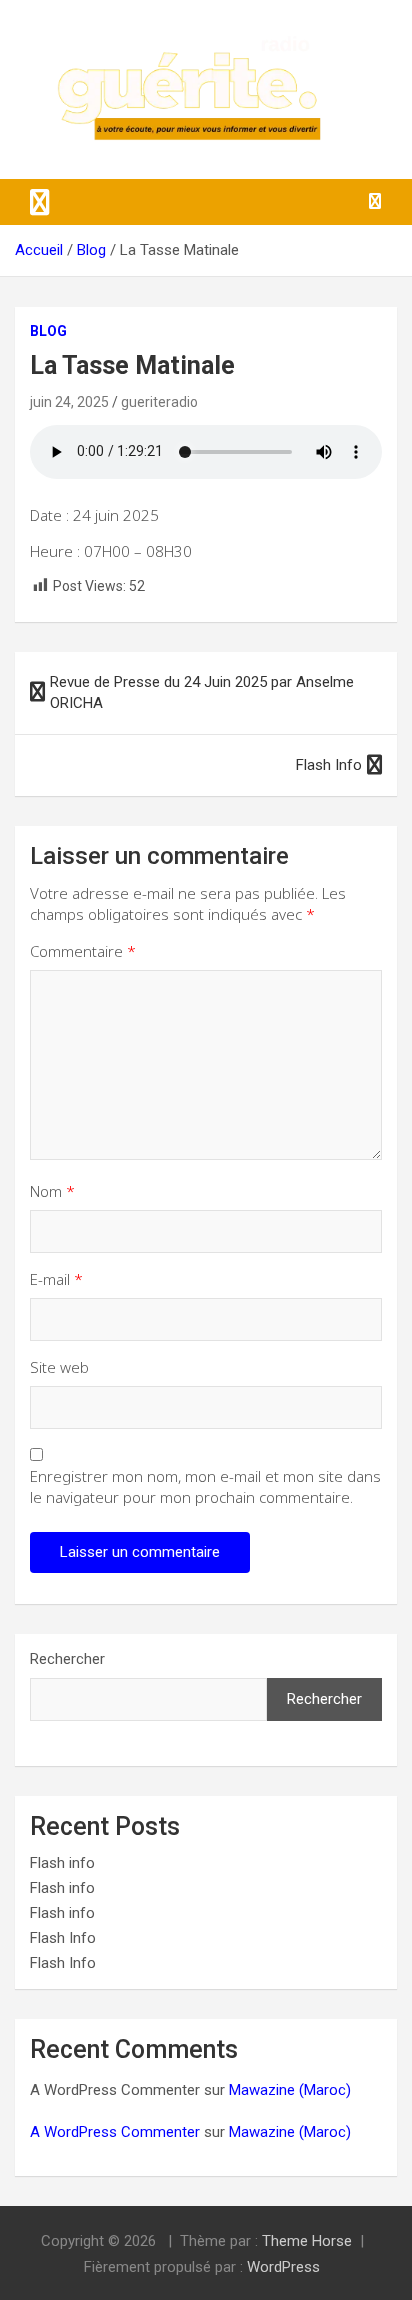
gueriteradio (159, 402)
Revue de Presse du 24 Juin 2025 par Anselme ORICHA (202, 692)
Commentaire (83, 951)
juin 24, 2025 (69, 402)
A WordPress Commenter (115, 2132)
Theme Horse (307, 2241)
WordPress (283, 2267)
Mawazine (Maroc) (290, 2090)
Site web (59, 1367)
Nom (52, 1191)
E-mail (56, 1279)
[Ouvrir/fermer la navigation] (40, 202)
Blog (48, 331)
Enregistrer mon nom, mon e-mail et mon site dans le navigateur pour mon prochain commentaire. (205, 1486)
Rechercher (67, 1659)
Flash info (62, 1863)
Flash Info (329, 765)
